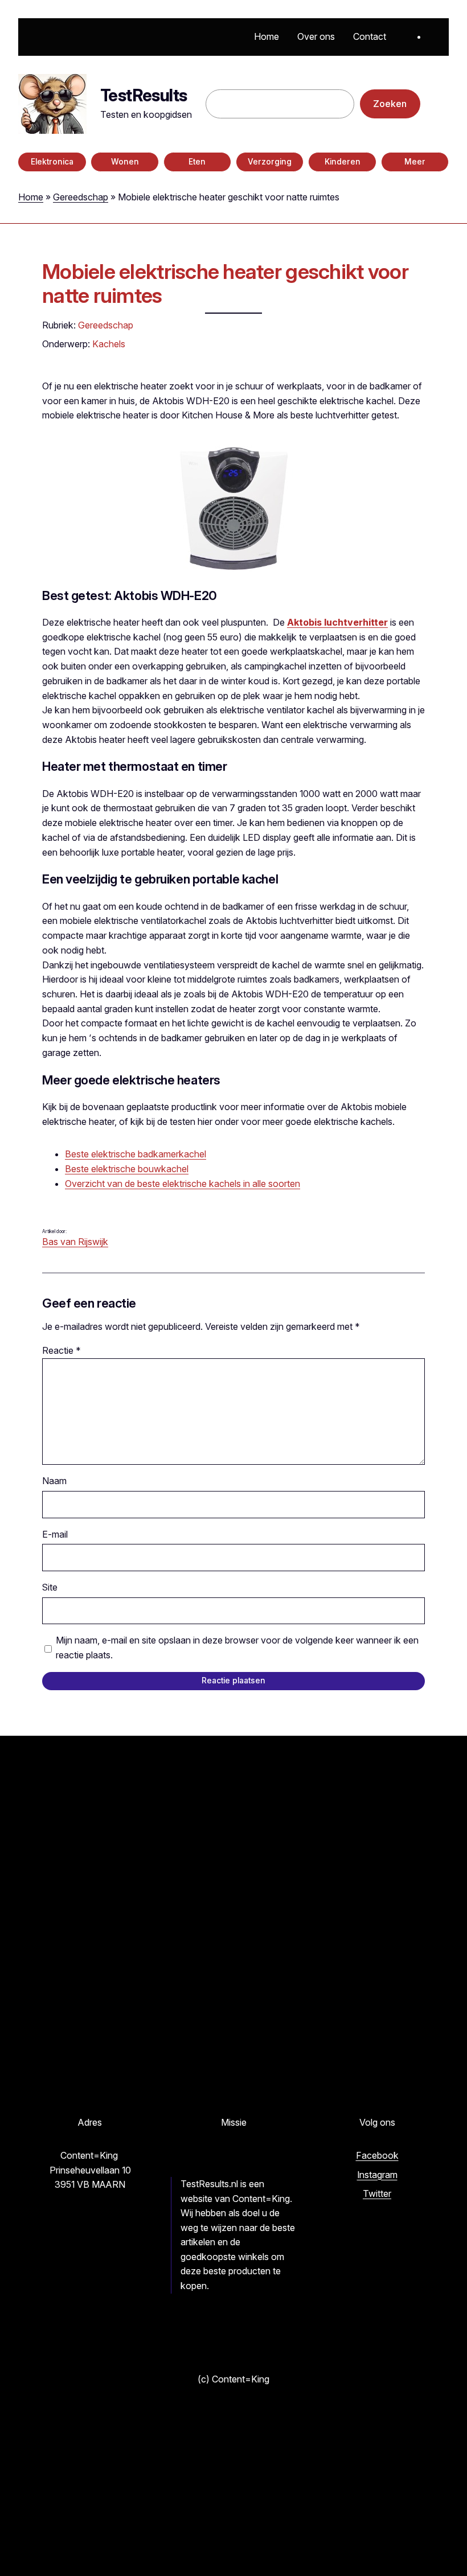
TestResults (144, 95)
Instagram (377, 2175)
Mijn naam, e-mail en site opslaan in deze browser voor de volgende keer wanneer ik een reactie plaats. (237, 1648)
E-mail (55, 1534)
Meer (415, 162)
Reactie (62, 1350)
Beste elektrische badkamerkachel (136, 1154)
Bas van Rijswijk (75, 1242)
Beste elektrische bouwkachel (127, 1169)
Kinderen (343, 162)
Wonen (125, 162)
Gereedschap (81, 197)
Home (31, 197)
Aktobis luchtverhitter (337, 622)
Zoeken (390, 104)
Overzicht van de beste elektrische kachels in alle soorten (183, 1184)
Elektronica (52, 162)
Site (50, 1587)
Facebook (377, 2155)
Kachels (109, 344)
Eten (197, 162)
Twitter (377, 2193)
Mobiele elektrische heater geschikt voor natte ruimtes (225, 284)
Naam (54, 1481)
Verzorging (270, 162)
